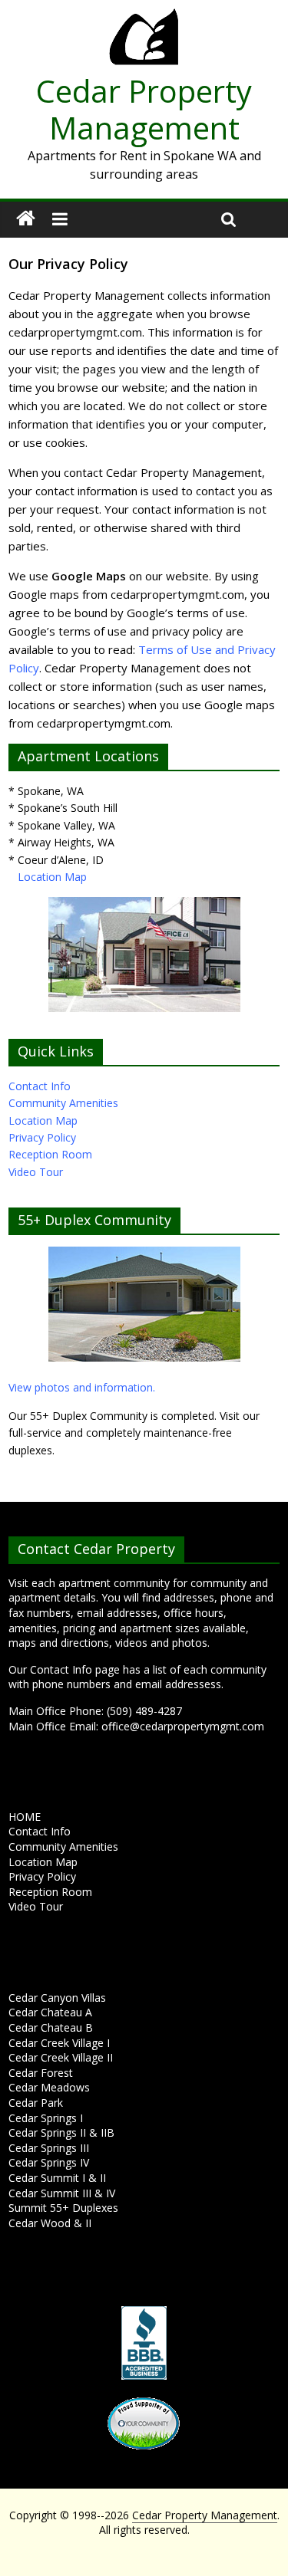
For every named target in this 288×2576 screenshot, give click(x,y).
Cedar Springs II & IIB (61, 2132)
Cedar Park (36, 2103)
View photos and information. (82, 1387)
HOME (25, 1817)
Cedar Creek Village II (61, 2057)
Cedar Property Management (144, 109)
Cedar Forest (41, 2073)
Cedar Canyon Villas (57, 1998)
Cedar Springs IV (49, 2162)
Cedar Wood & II (50, 2223)
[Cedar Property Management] (144, 17)
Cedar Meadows (49, 2087)
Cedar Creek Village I (59, 2043)
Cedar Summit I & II (57, 2178)
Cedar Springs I (46, 2118)
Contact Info (40, 1086)
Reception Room (50, 1154)
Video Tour (36, 1172)
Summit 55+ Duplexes (63, 2208)
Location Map (52, 877)
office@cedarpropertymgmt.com (183, 1726)
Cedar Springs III (49, 2148)
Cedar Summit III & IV (62, 2193)
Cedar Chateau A (50, 2012)
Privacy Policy (42, 1137)
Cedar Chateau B (51, 2027)
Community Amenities (63, 1103)
